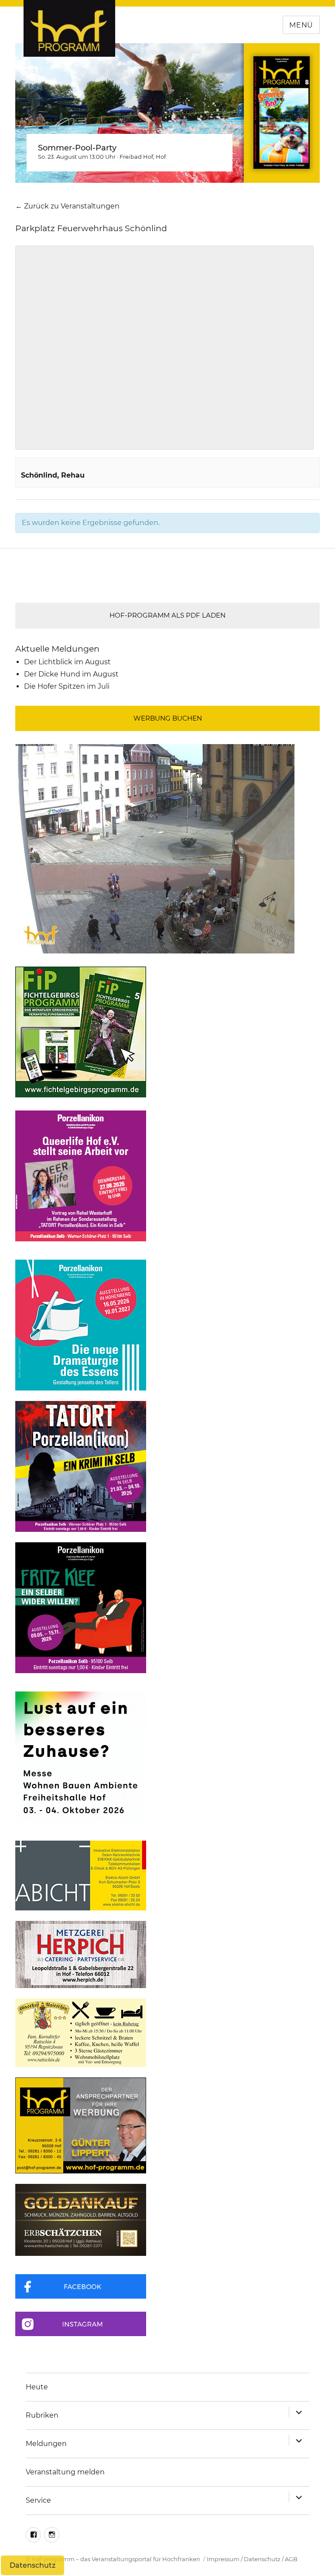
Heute (37, 2387)
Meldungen (46, 2444)
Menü (301, 25)
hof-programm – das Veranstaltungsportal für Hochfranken (116, 2559)
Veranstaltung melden (65, 2472)
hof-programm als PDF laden (167, 615)
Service (38, 2500)
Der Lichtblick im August (67, 662)
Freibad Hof (136, 157)
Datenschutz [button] (32, 2565)
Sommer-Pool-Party (77, 148)
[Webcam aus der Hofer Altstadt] (155, 848)
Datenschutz (262, 2559)
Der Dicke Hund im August (71, 674)
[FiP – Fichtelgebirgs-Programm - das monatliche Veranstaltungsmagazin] (167, 1032)
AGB (291, 2559)
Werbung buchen (168, 718)
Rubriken (42, 2415)
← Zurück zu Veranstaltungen (67, 206)
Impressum (223, 2559)
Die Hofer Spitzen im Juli (67, 686)
